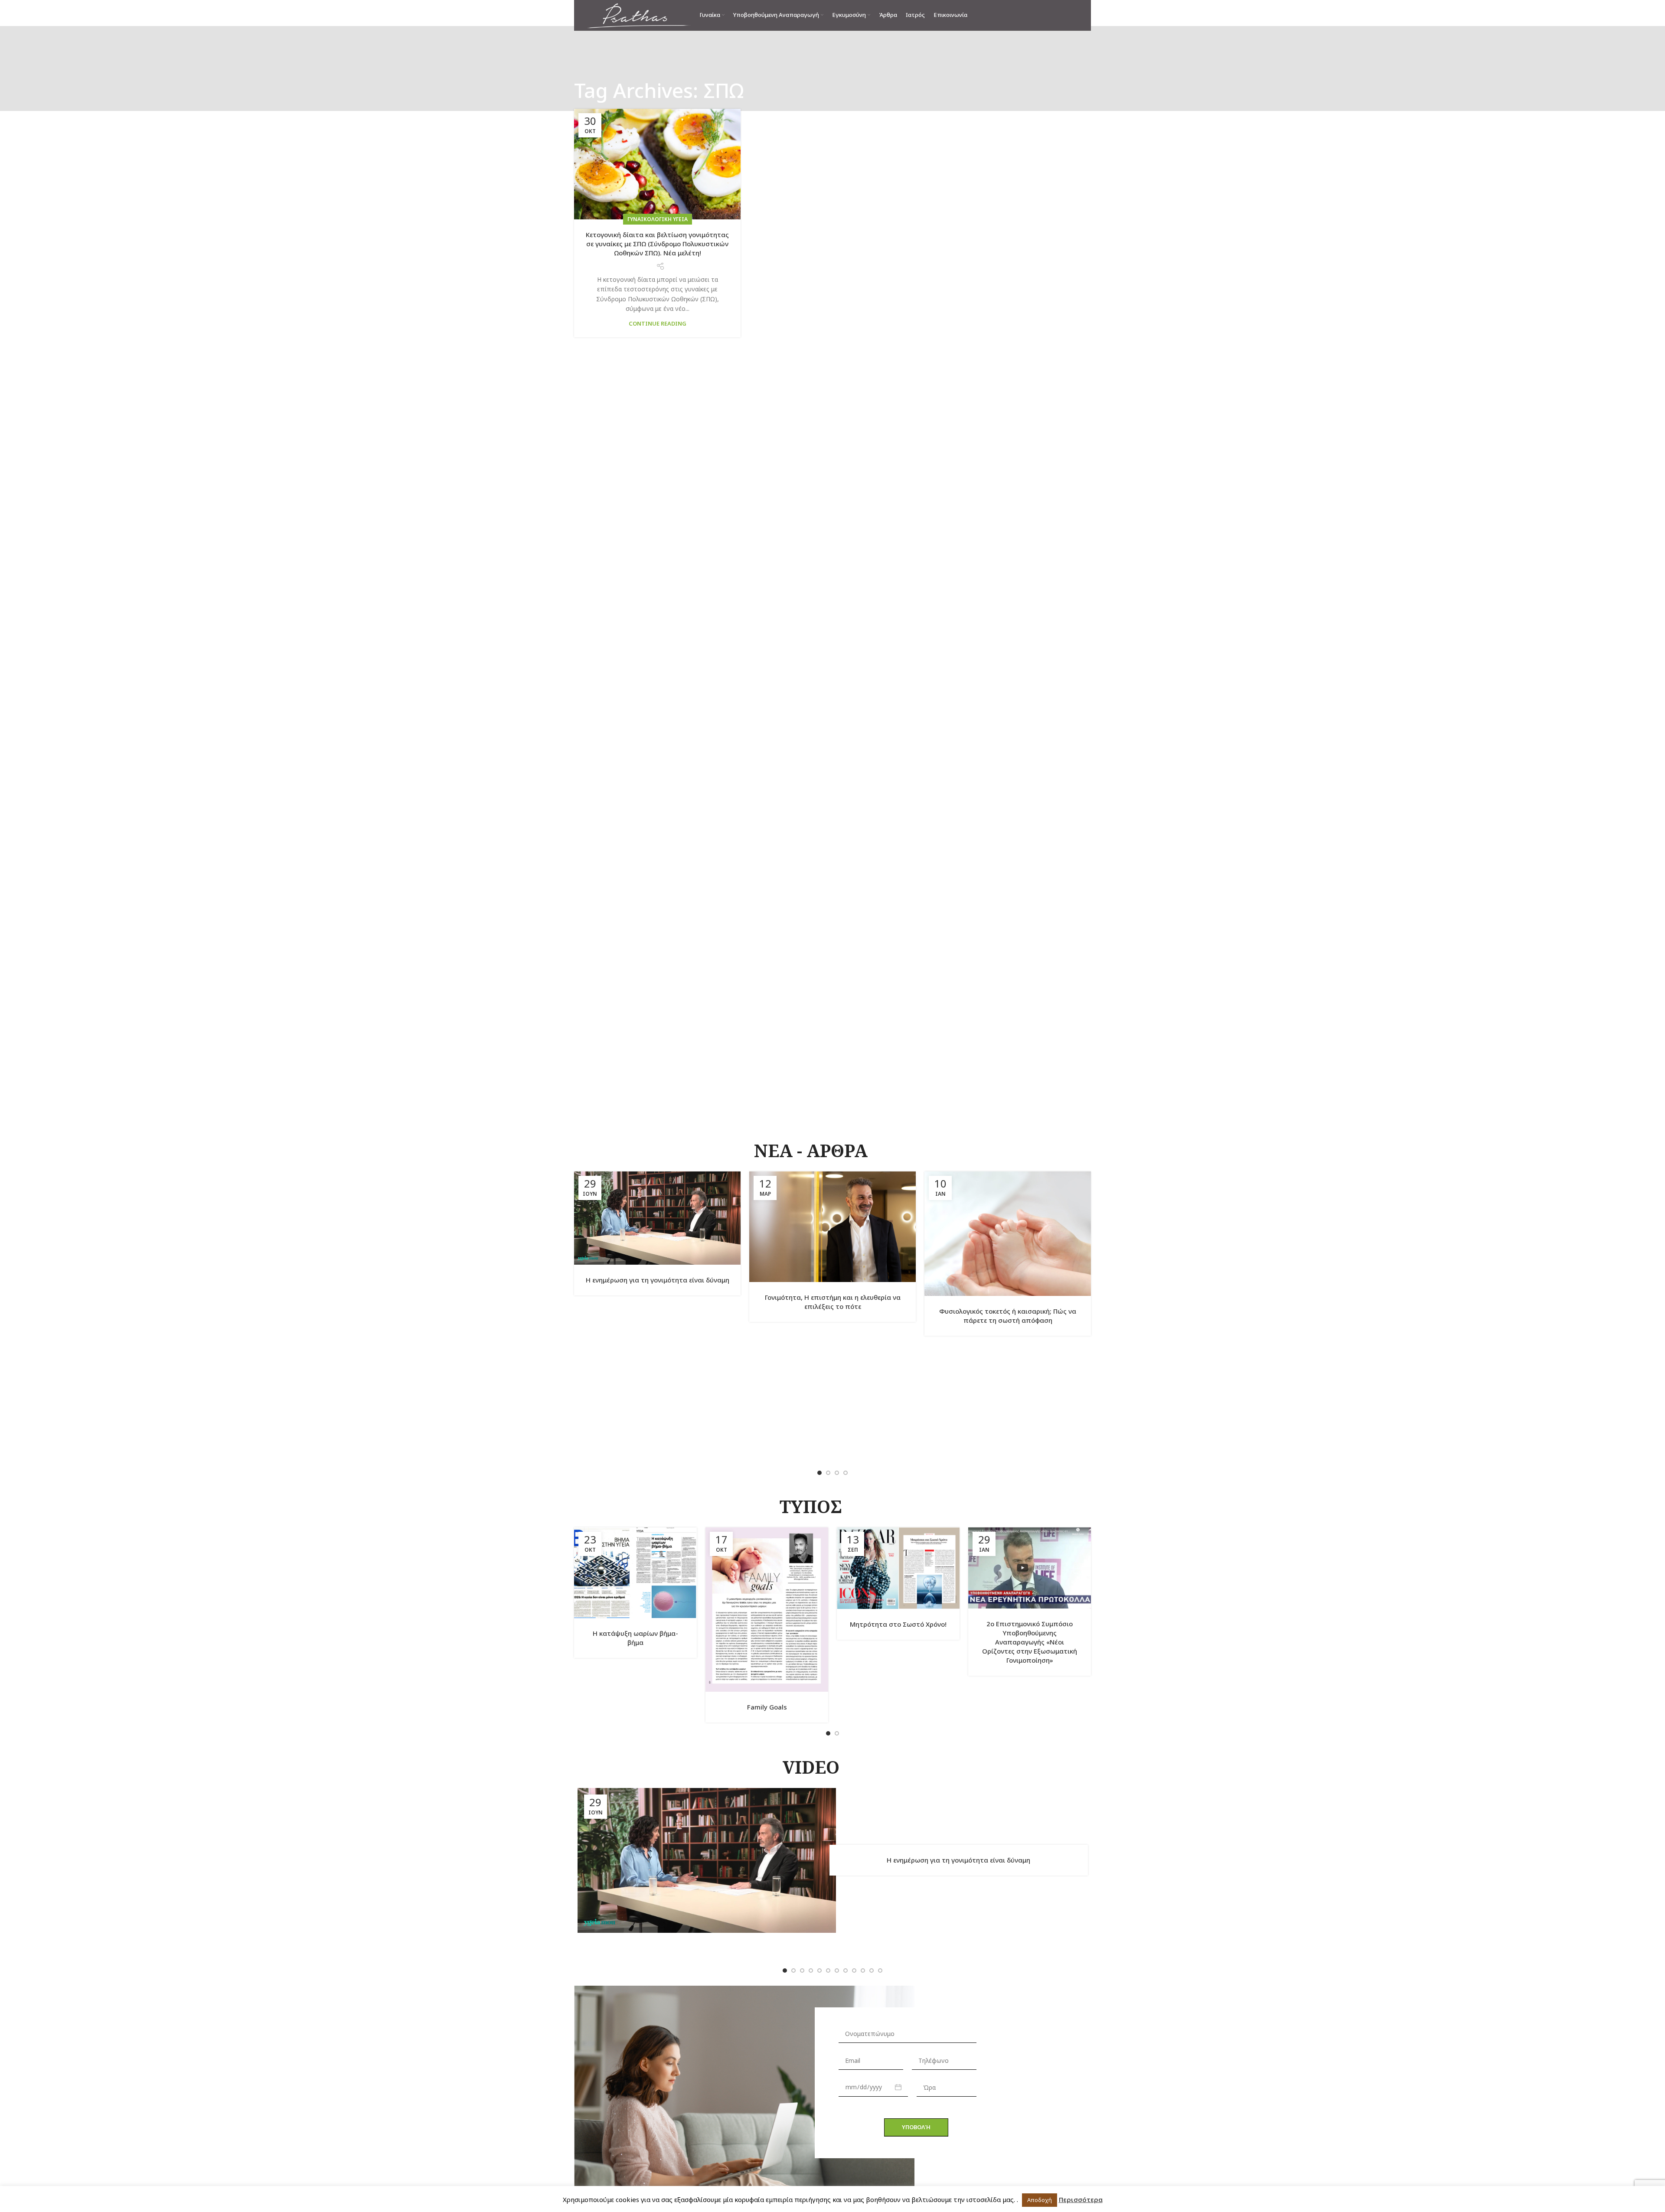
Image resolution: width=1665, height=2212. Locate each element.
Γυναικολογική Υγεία (658, 219)
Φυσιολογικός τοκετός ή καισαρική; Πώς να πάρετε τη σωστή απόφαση (1008, 1316)
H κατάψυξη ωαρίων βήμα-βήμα (635, 1638)
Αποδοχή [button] (1040, 2200)
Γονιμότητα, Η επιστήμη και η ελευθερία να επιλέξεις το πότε (833, 1302)
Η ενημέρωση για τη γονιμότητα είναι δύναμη (658, 1280)
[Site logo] (639, 15)
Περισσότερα (1081, 2199)
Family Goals (767, 1707)
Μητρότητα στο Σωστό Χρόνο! (898, 1624)
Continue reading (658, 323)
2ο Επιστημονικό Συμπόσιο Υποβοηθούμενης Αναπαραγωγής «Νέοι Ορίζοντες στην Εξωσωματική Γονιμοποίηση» (1030, 1642)
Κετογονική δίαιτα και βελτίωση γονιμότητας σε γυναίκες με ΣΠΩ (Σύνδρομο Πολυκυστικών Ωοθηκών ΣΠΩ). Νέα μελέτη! (657, 244)
